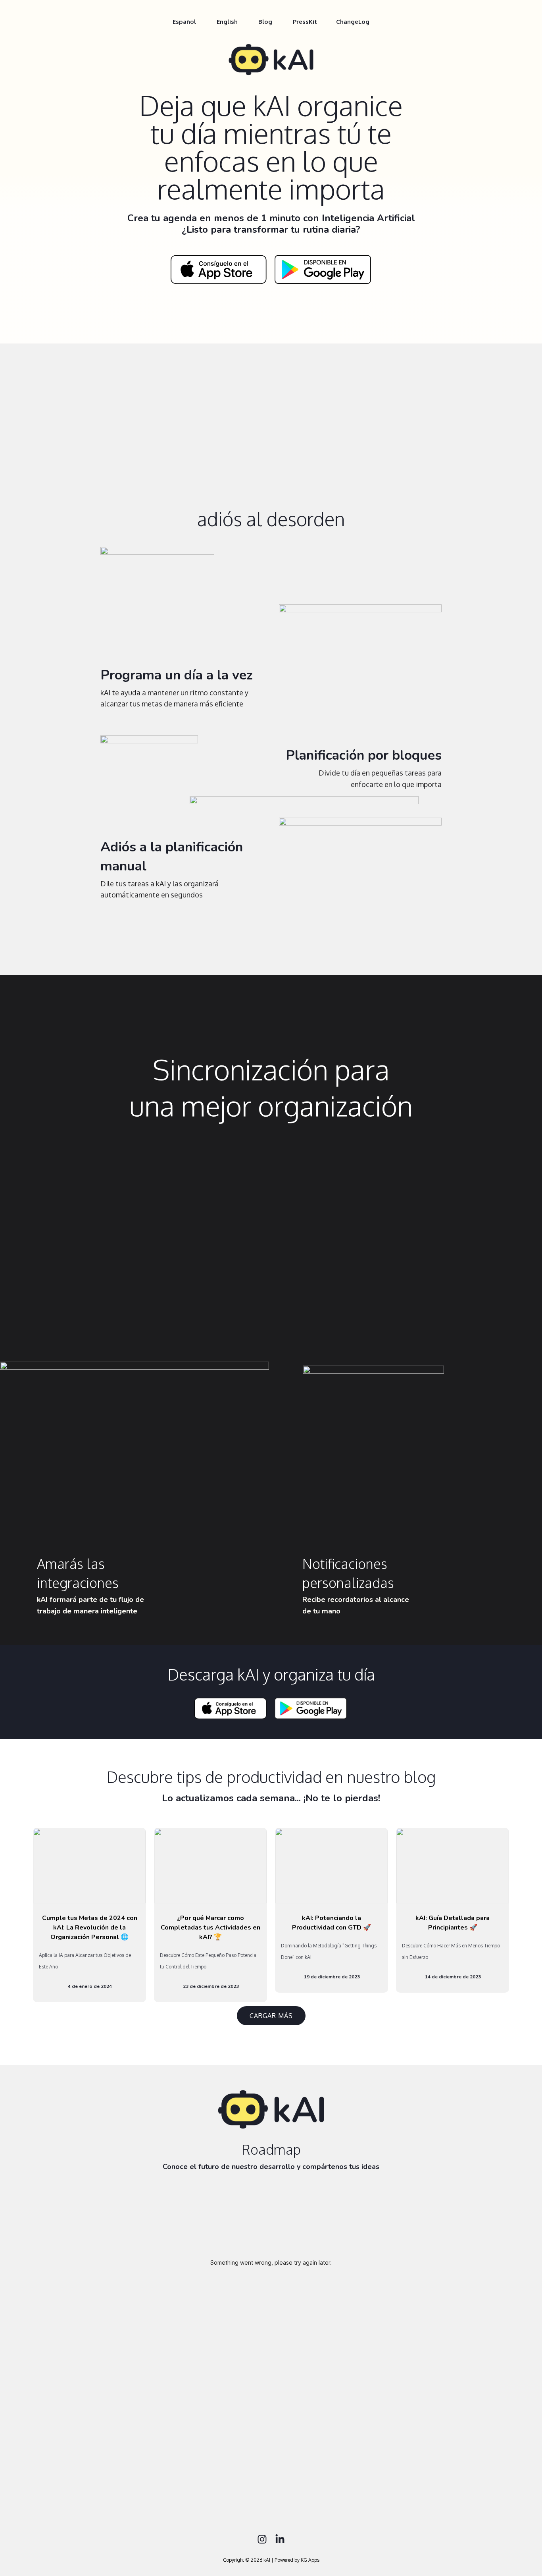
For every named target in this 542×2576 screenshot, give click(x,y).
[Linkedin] (280, 2539)
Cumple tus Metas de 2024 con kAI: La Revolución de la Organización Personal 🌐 (90, 1928)
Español (184, 22)
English (227, 22)
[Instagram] (262, 2539)
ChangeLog (353, 22)
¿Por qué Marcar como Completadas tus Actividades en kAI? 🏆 (210, 1928)
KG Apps (310, 2560)
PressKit (305, 22)
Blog (265, 22)
